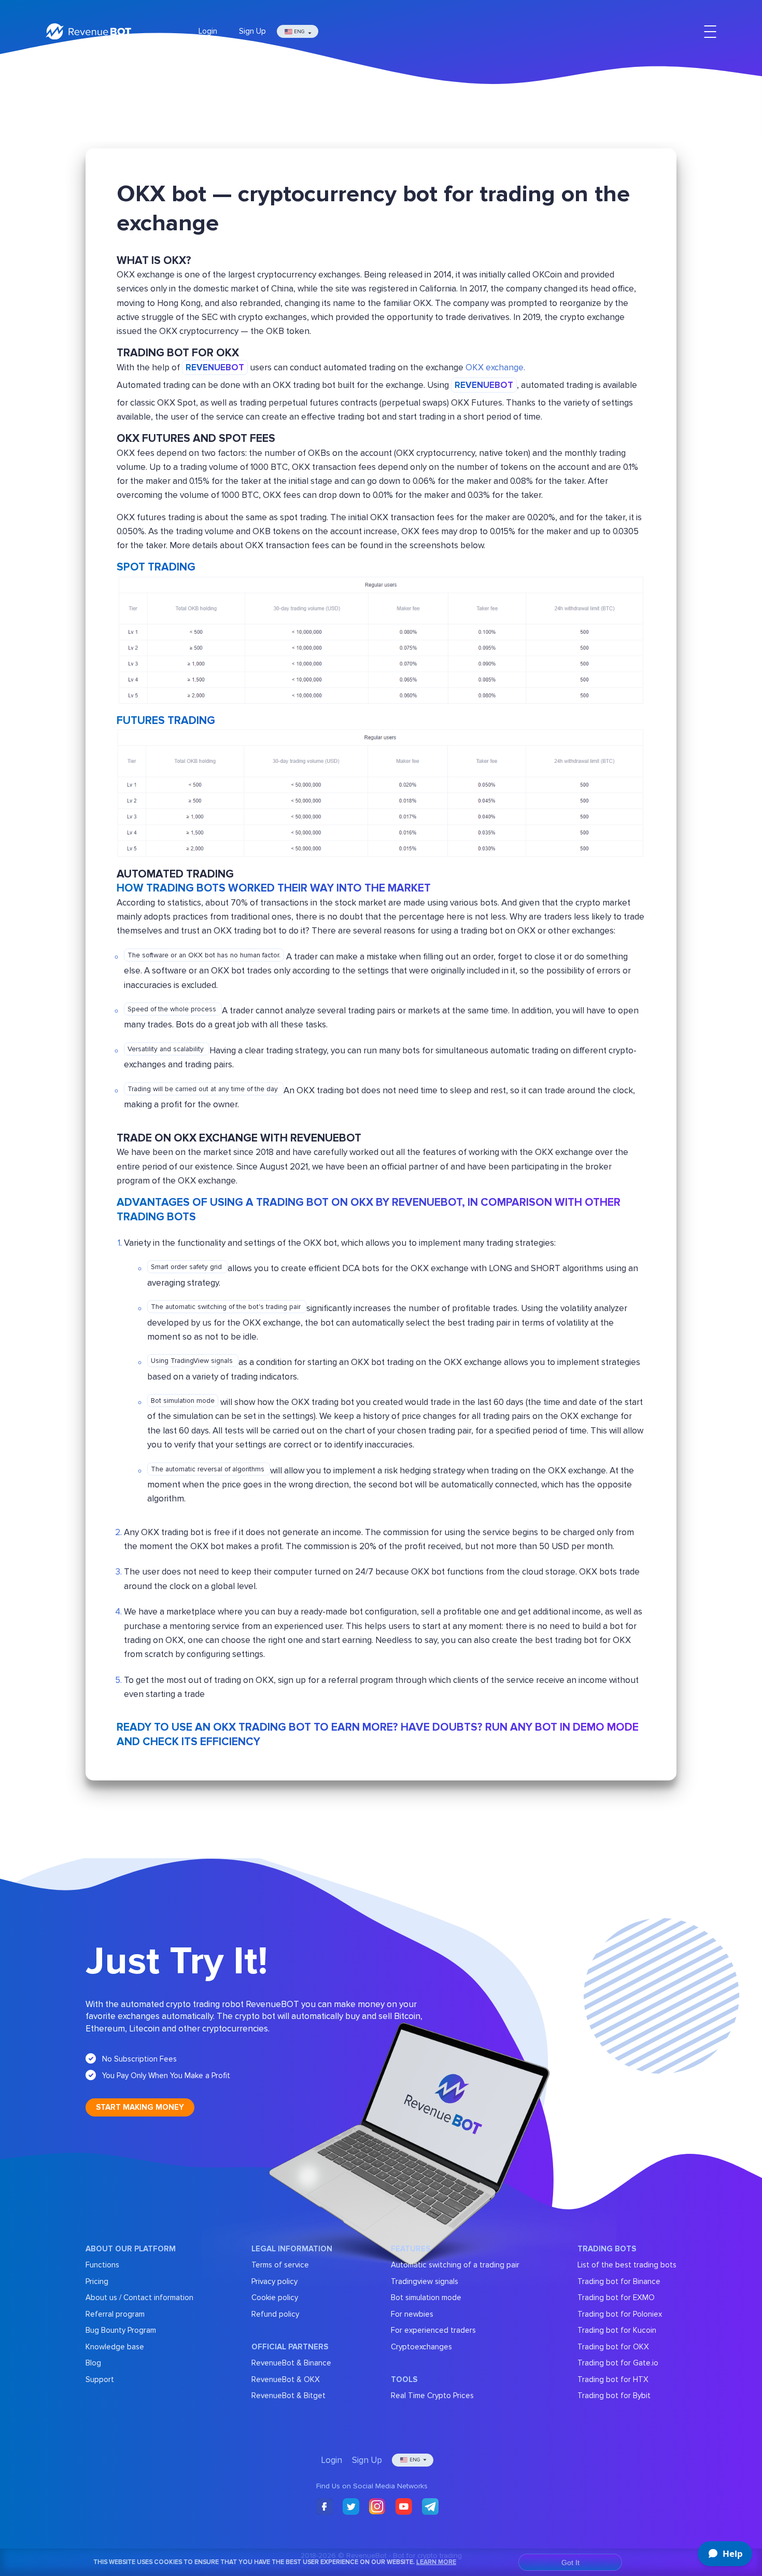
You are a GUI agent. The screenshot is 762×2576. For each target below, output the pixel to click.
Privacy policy (274, 2281)
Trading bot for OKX (613, 2347)
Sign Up (252, 31)
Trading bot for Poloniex (620, 2314)
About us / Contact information (139, 2297)
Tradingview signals (425, 2281)
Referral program (115, 2314)
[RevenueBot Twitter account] (351, 2507)
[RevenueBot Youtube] (404, 2507)
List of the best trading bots (627, 2265)
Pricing (97, 2281)
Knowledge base (115, 2347)
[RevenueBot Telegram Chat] (430, 2507)
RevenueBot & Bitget (288, 2396)
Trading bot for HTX (613, 2379)
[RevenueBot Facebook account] (324, 2507)
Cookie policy (275, 2297)
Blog (93, 2363)
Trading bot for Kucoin (617, 2330)
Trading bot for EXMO (616, 2297)
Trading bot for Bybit (614, 2396)
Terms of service (280, 2265)
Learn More (436, 2562)
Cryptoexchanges (421, 2347)
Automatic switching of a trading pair (455, 2265)
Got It (570, 2563)
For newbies (412, 2314)
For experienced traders (433, 2330)
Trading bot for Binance (619, 2281)
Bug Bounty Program (121, 2330)
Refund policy (275, 2314)
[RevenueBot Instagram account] (377, 2507)
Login (208, 31)
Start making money (140, 2107)
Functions (102, 2265)
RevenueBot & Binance (291, 2363)
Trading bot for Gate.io (618, 2363)
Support (100, 2379)
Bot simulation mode (426, 2297)
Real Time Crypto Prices (432, 2396)
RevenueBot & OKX (286, 2379)
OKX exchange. (495, 367)
